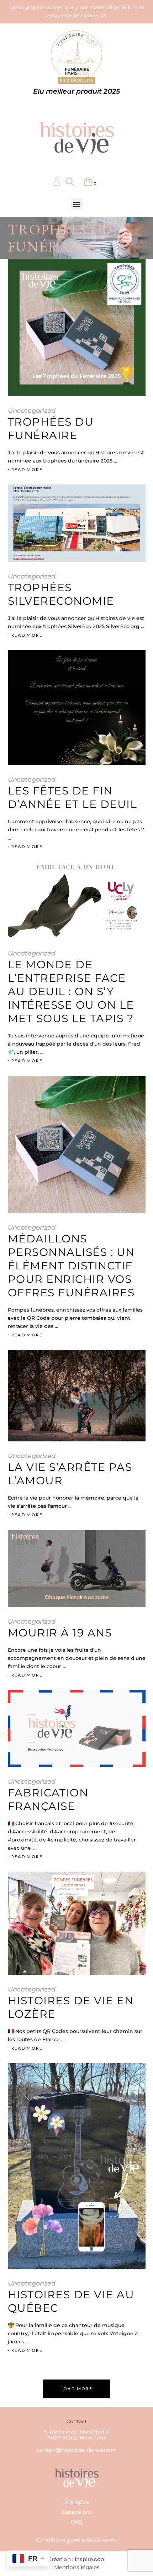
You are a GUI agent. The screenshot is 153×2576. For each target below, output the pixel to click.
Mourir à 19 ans (60, 1633)
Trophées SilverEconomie (61, 594)
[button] (77, 204)
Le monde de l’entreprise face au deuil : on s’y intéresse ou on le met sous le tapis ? (71, 991)
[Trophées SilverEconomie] (77, 523)
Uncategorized (32, 411)
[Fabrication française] (77, 1729)
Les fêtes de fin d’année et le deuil (73, 797)
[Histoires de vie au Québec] (77, 2166)
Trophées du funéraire (51, 429)
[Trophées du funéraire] (77, 328)
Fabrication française (48, 1799)
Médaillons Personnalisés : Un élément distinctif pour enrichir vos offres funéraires (71, 1266)
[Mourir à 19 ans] (77, 1568)
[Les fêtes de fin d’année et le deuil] (77, 708)
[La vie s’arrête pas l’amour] (77, 1396)
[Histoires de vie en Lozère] (77, 1923)
